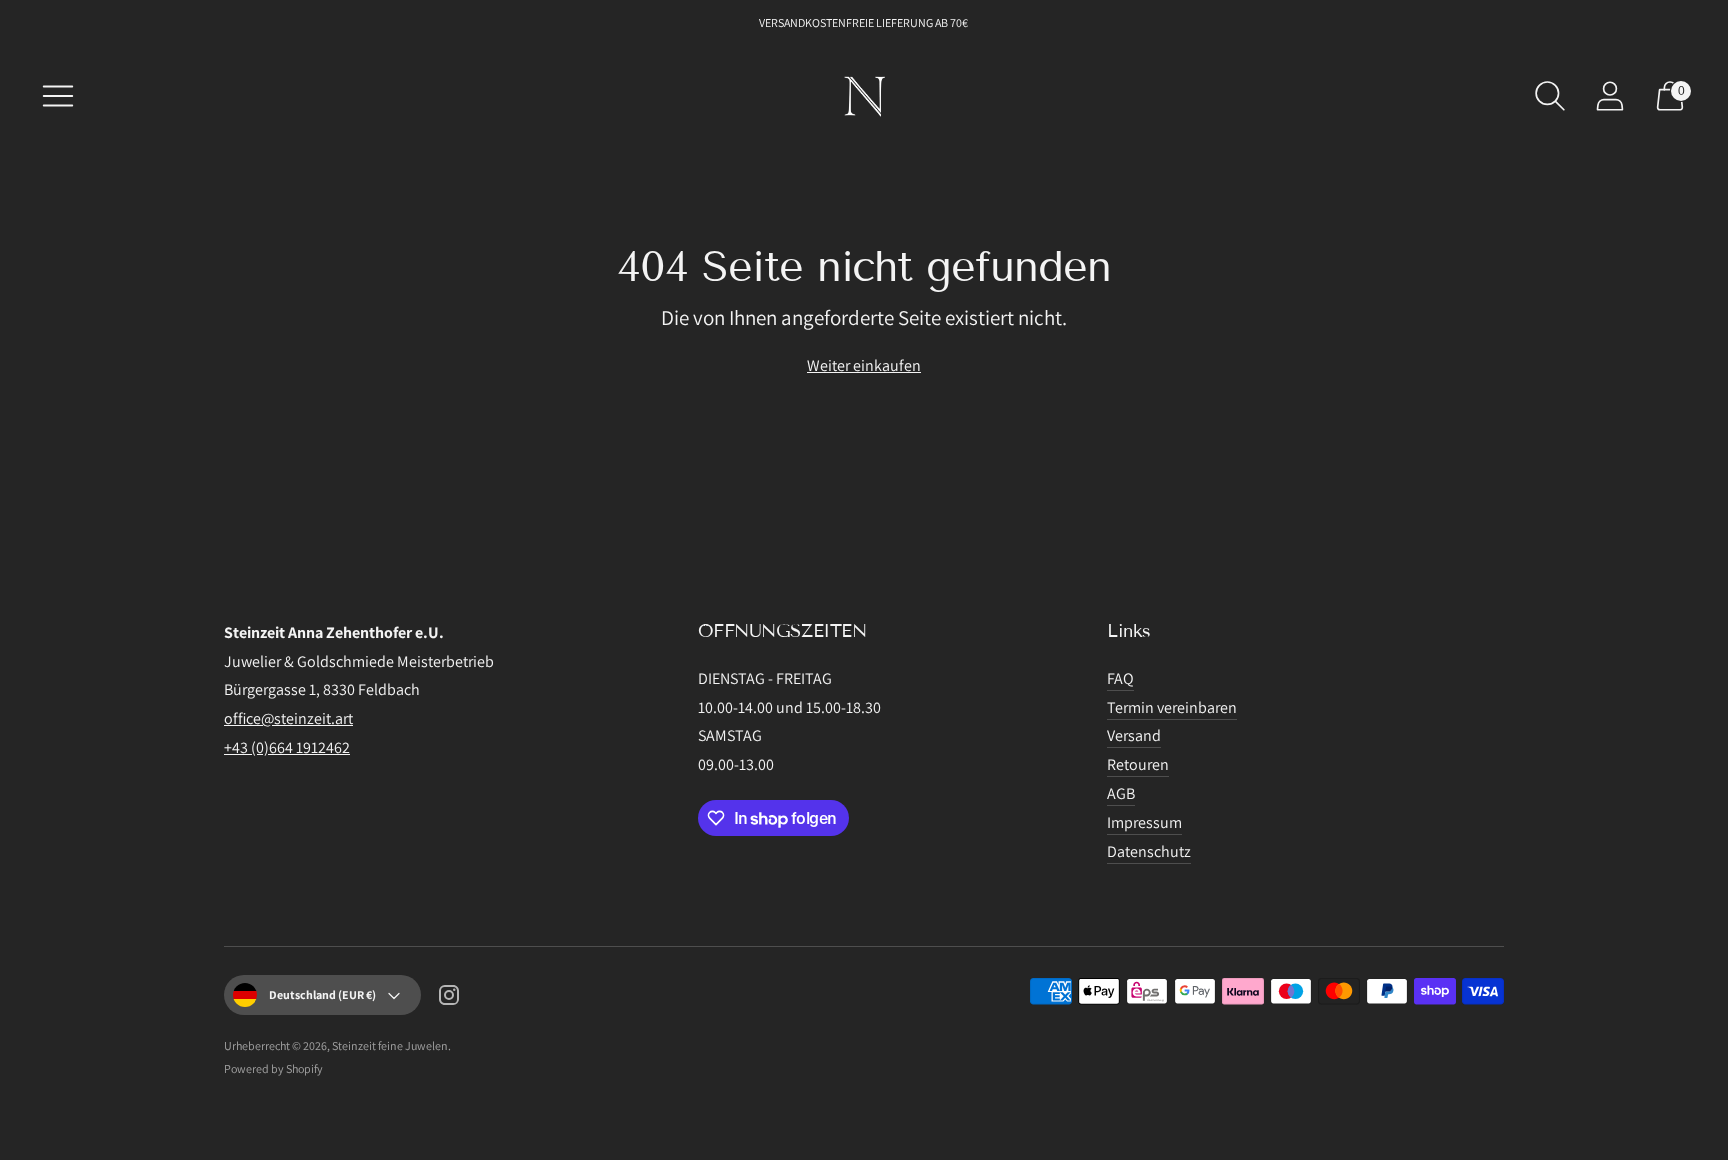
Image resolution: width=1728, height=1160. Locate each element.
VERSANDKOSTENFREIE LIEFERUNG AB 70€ (864, 22)
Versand (1134, 735)
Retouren (1138, 764)
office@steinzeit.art (288, 718)
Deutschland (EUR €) (322, 994)
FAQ (1120, 678)
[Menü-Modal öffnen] (58, 96)
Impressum (1144, 822)
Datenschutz (1149, 851)
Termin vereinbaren (1172, 707)
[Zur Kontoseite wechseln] (1610, 96)
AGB (1121, 793)
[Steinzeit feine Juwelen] (864, 96)
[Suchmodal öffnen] (1550, 96)
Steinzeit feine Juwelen (390, 1045)
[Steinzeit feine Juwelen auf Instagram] (449, 999)
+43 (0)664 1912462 (287, 747)
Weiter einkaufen (864, 365)
